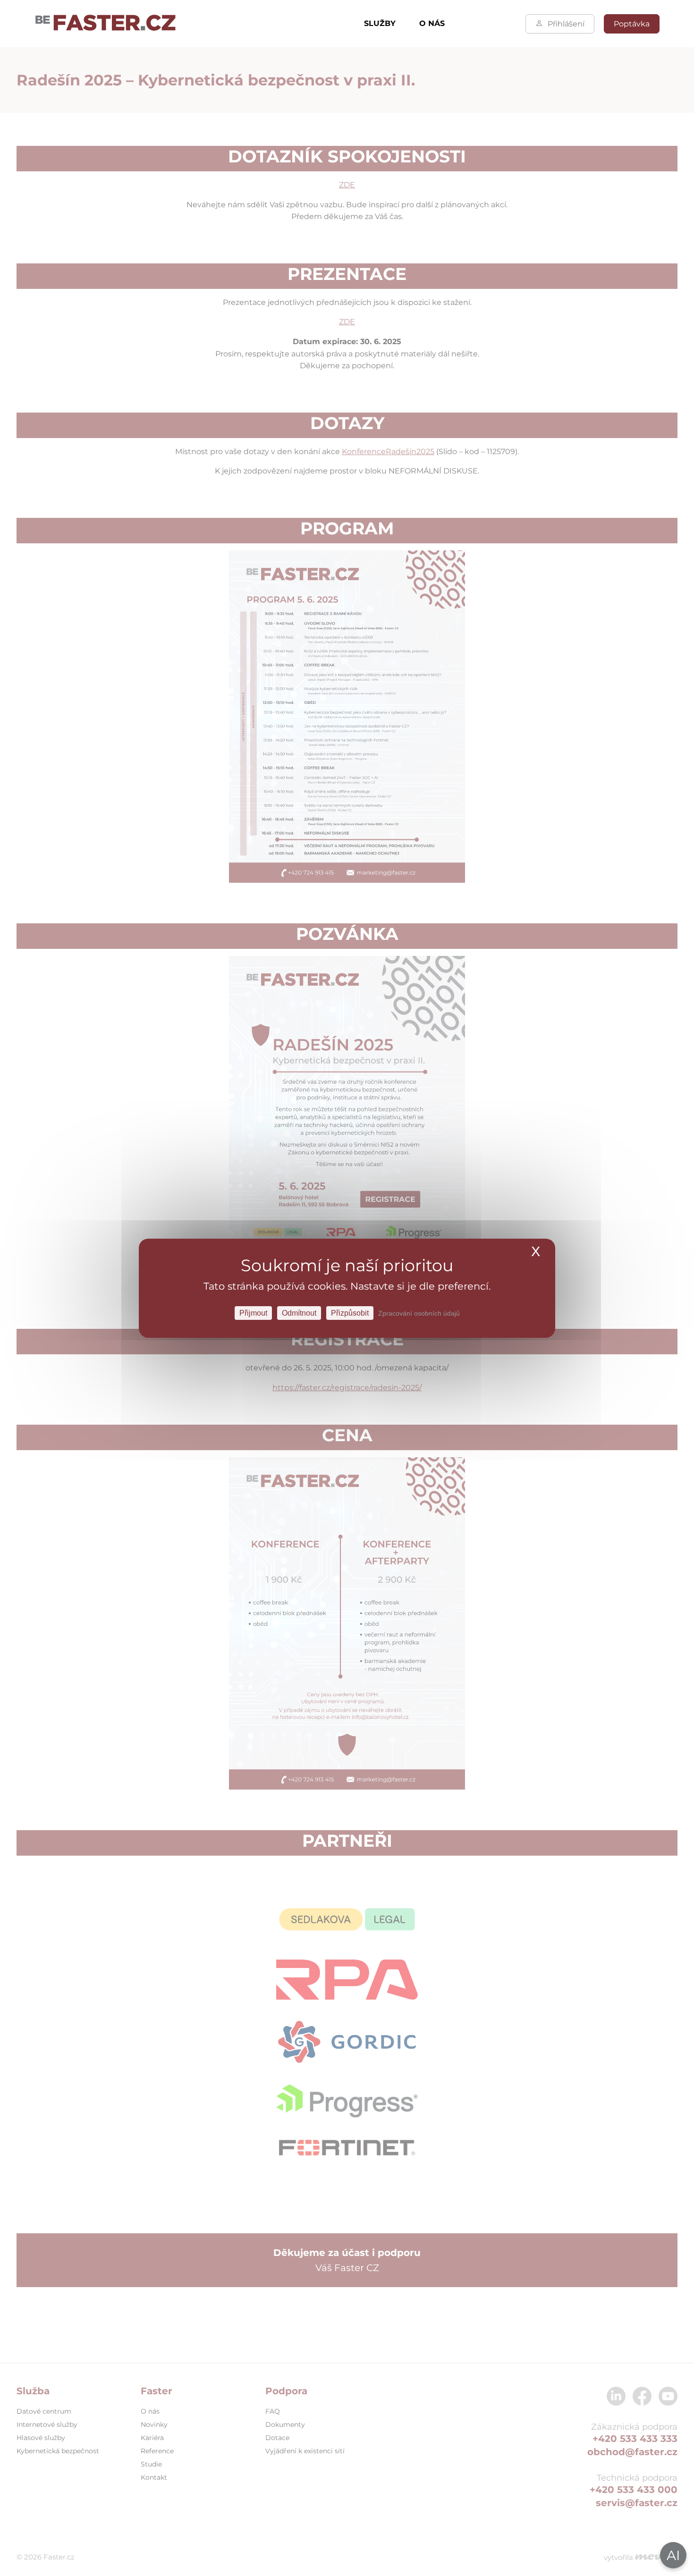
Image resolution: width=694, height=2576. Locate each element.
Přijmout (253, 1313)
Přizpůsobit (350, 1313)
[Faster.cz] (106, 24)
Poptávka (632, 24)
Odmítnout (299, 1313)
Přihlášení (566, 24)
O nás (432, 23)
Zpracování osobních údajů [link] (419, 1313)
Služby (380, 23)
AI (673, 2555)
